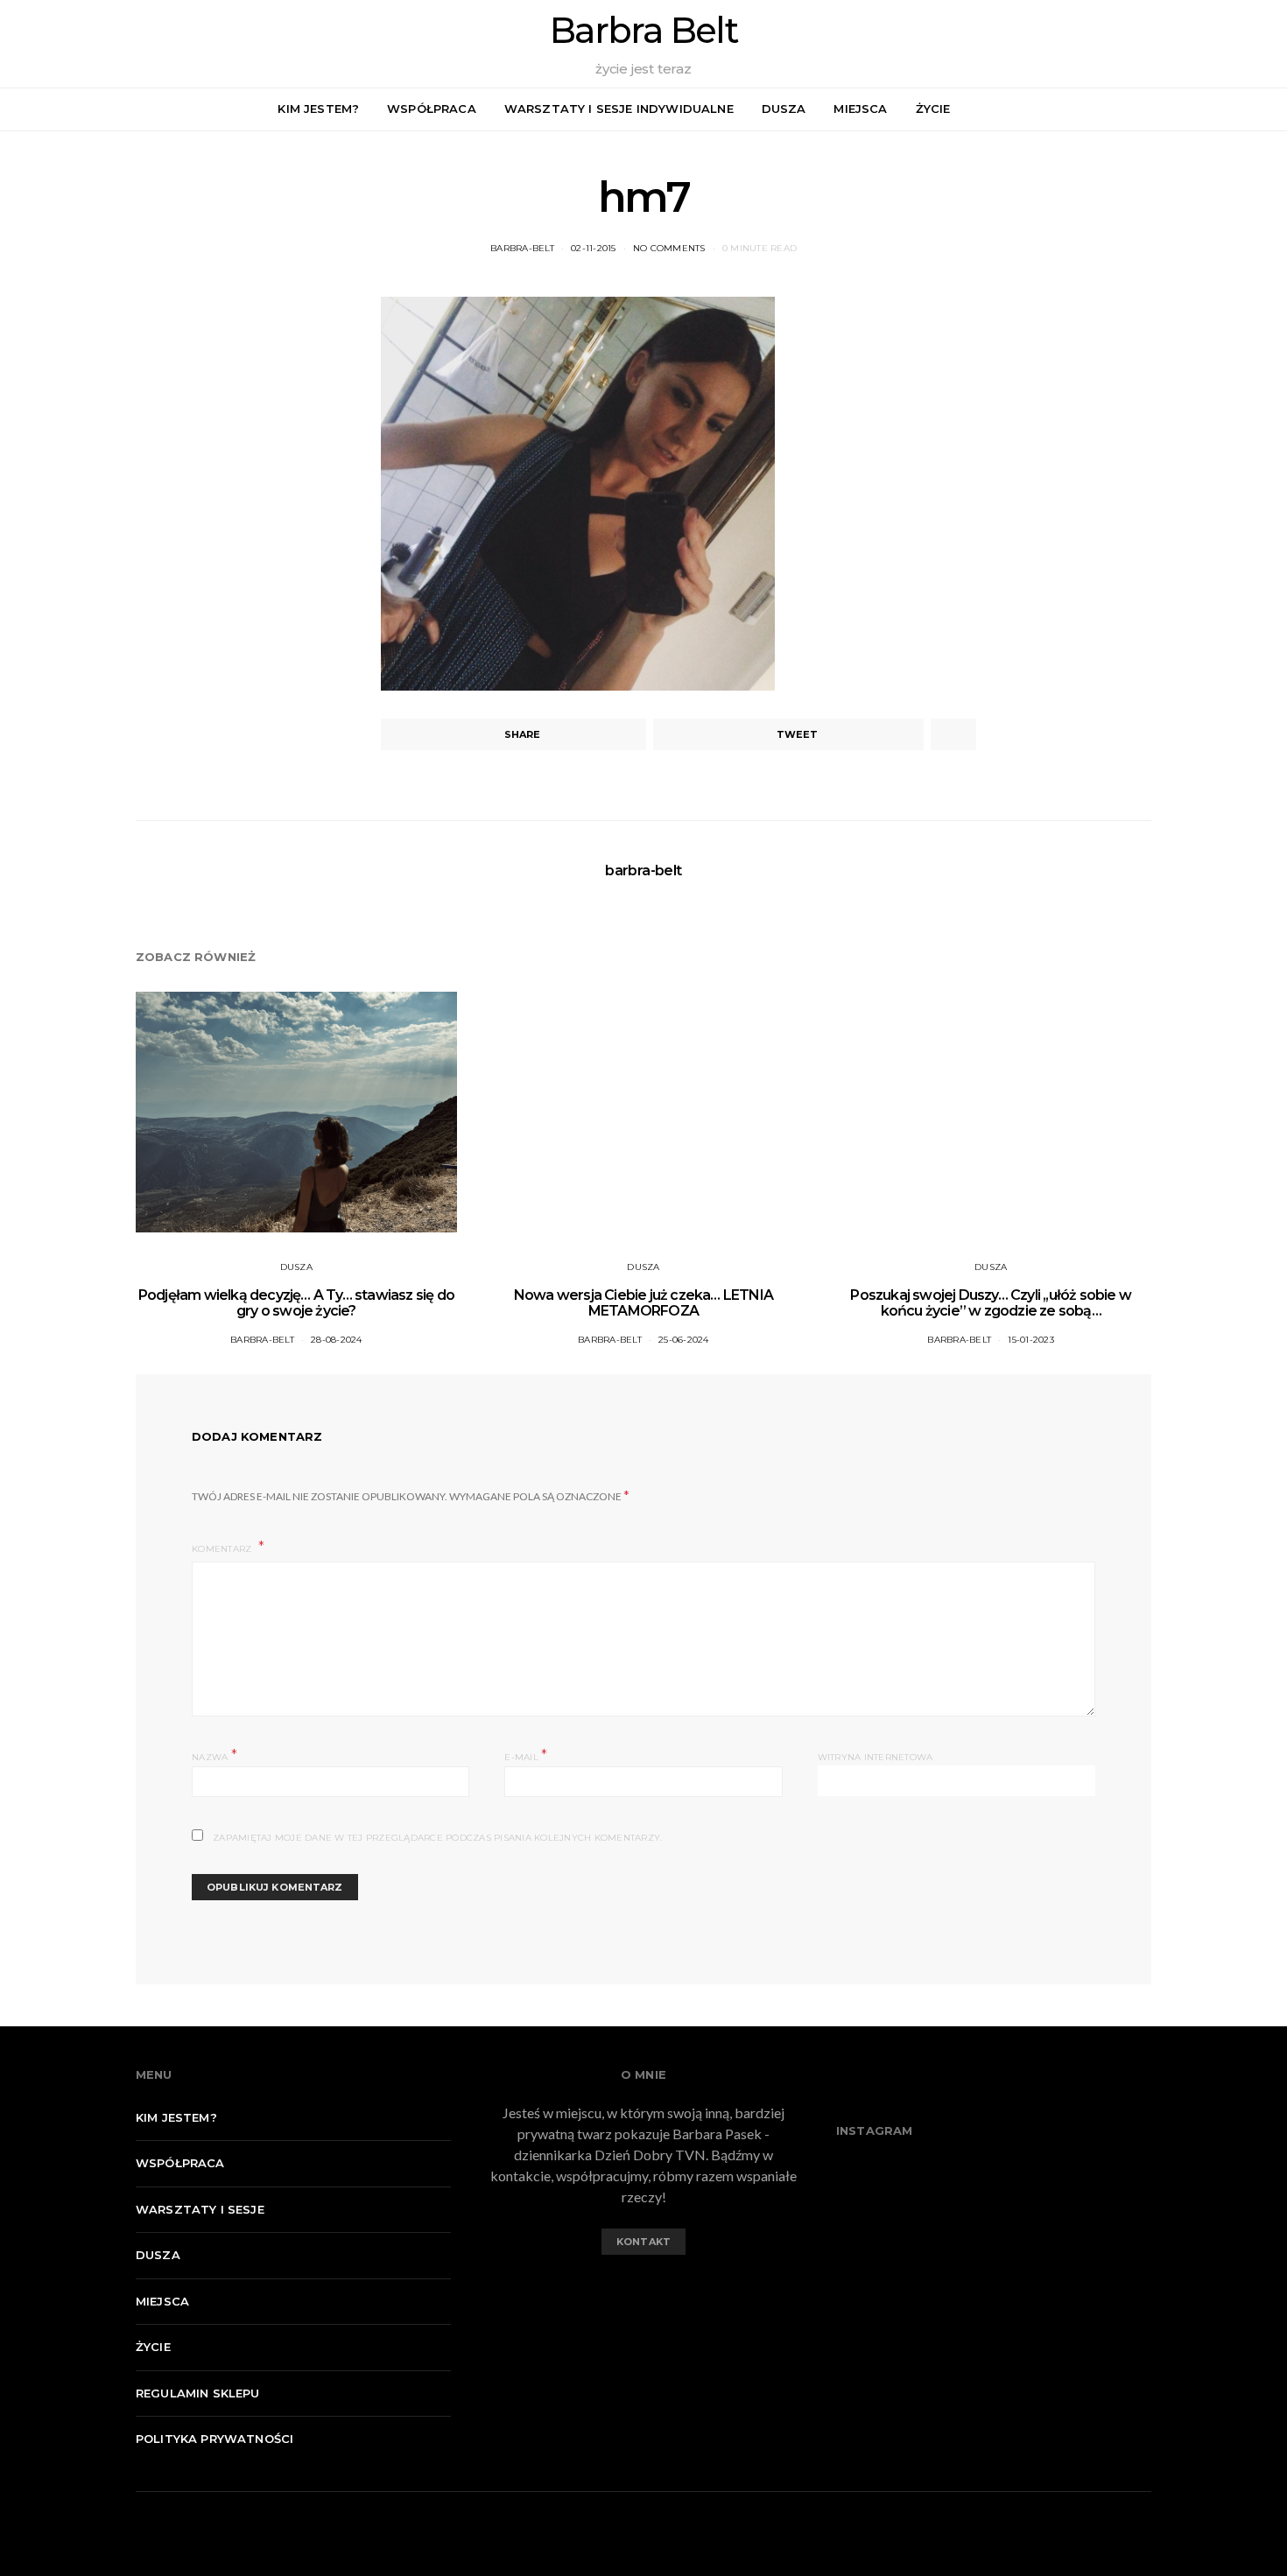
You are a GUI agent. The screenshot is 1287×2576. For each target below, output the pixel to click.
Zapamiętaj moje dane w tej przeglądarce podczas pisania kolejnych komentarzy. (437, 1838)
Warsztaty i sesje (200, 2209)
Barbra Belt (643, 31)
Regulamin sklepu (198, 2393)
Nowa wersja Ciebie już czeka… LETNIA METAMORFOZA (643, 1303)
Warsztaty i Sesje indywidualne (619, 109)
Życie (933, 109)
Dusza (784, 109)
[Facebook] (1244, 109)
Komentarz (223, 1549)
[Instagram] (1264, 109)
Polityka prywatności (214, 2439)
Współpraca (432, 109)
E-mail (526, 1755)
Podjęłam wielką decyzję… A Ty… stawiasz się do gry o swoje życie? (296, 1303)
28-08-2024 (337, 1340)
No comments (669, 248)
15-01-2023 (1031, 1340)
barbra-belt (522, 248)
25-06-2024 (684, 1340)
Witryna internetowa (876, 1757)
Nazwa (214, 1755)
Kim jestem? (318, 109)
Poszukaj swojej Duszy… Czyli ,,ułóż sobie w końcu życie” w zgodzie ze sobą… (991, 1303)
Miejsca (860, 109)
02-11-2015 (594, 248)
